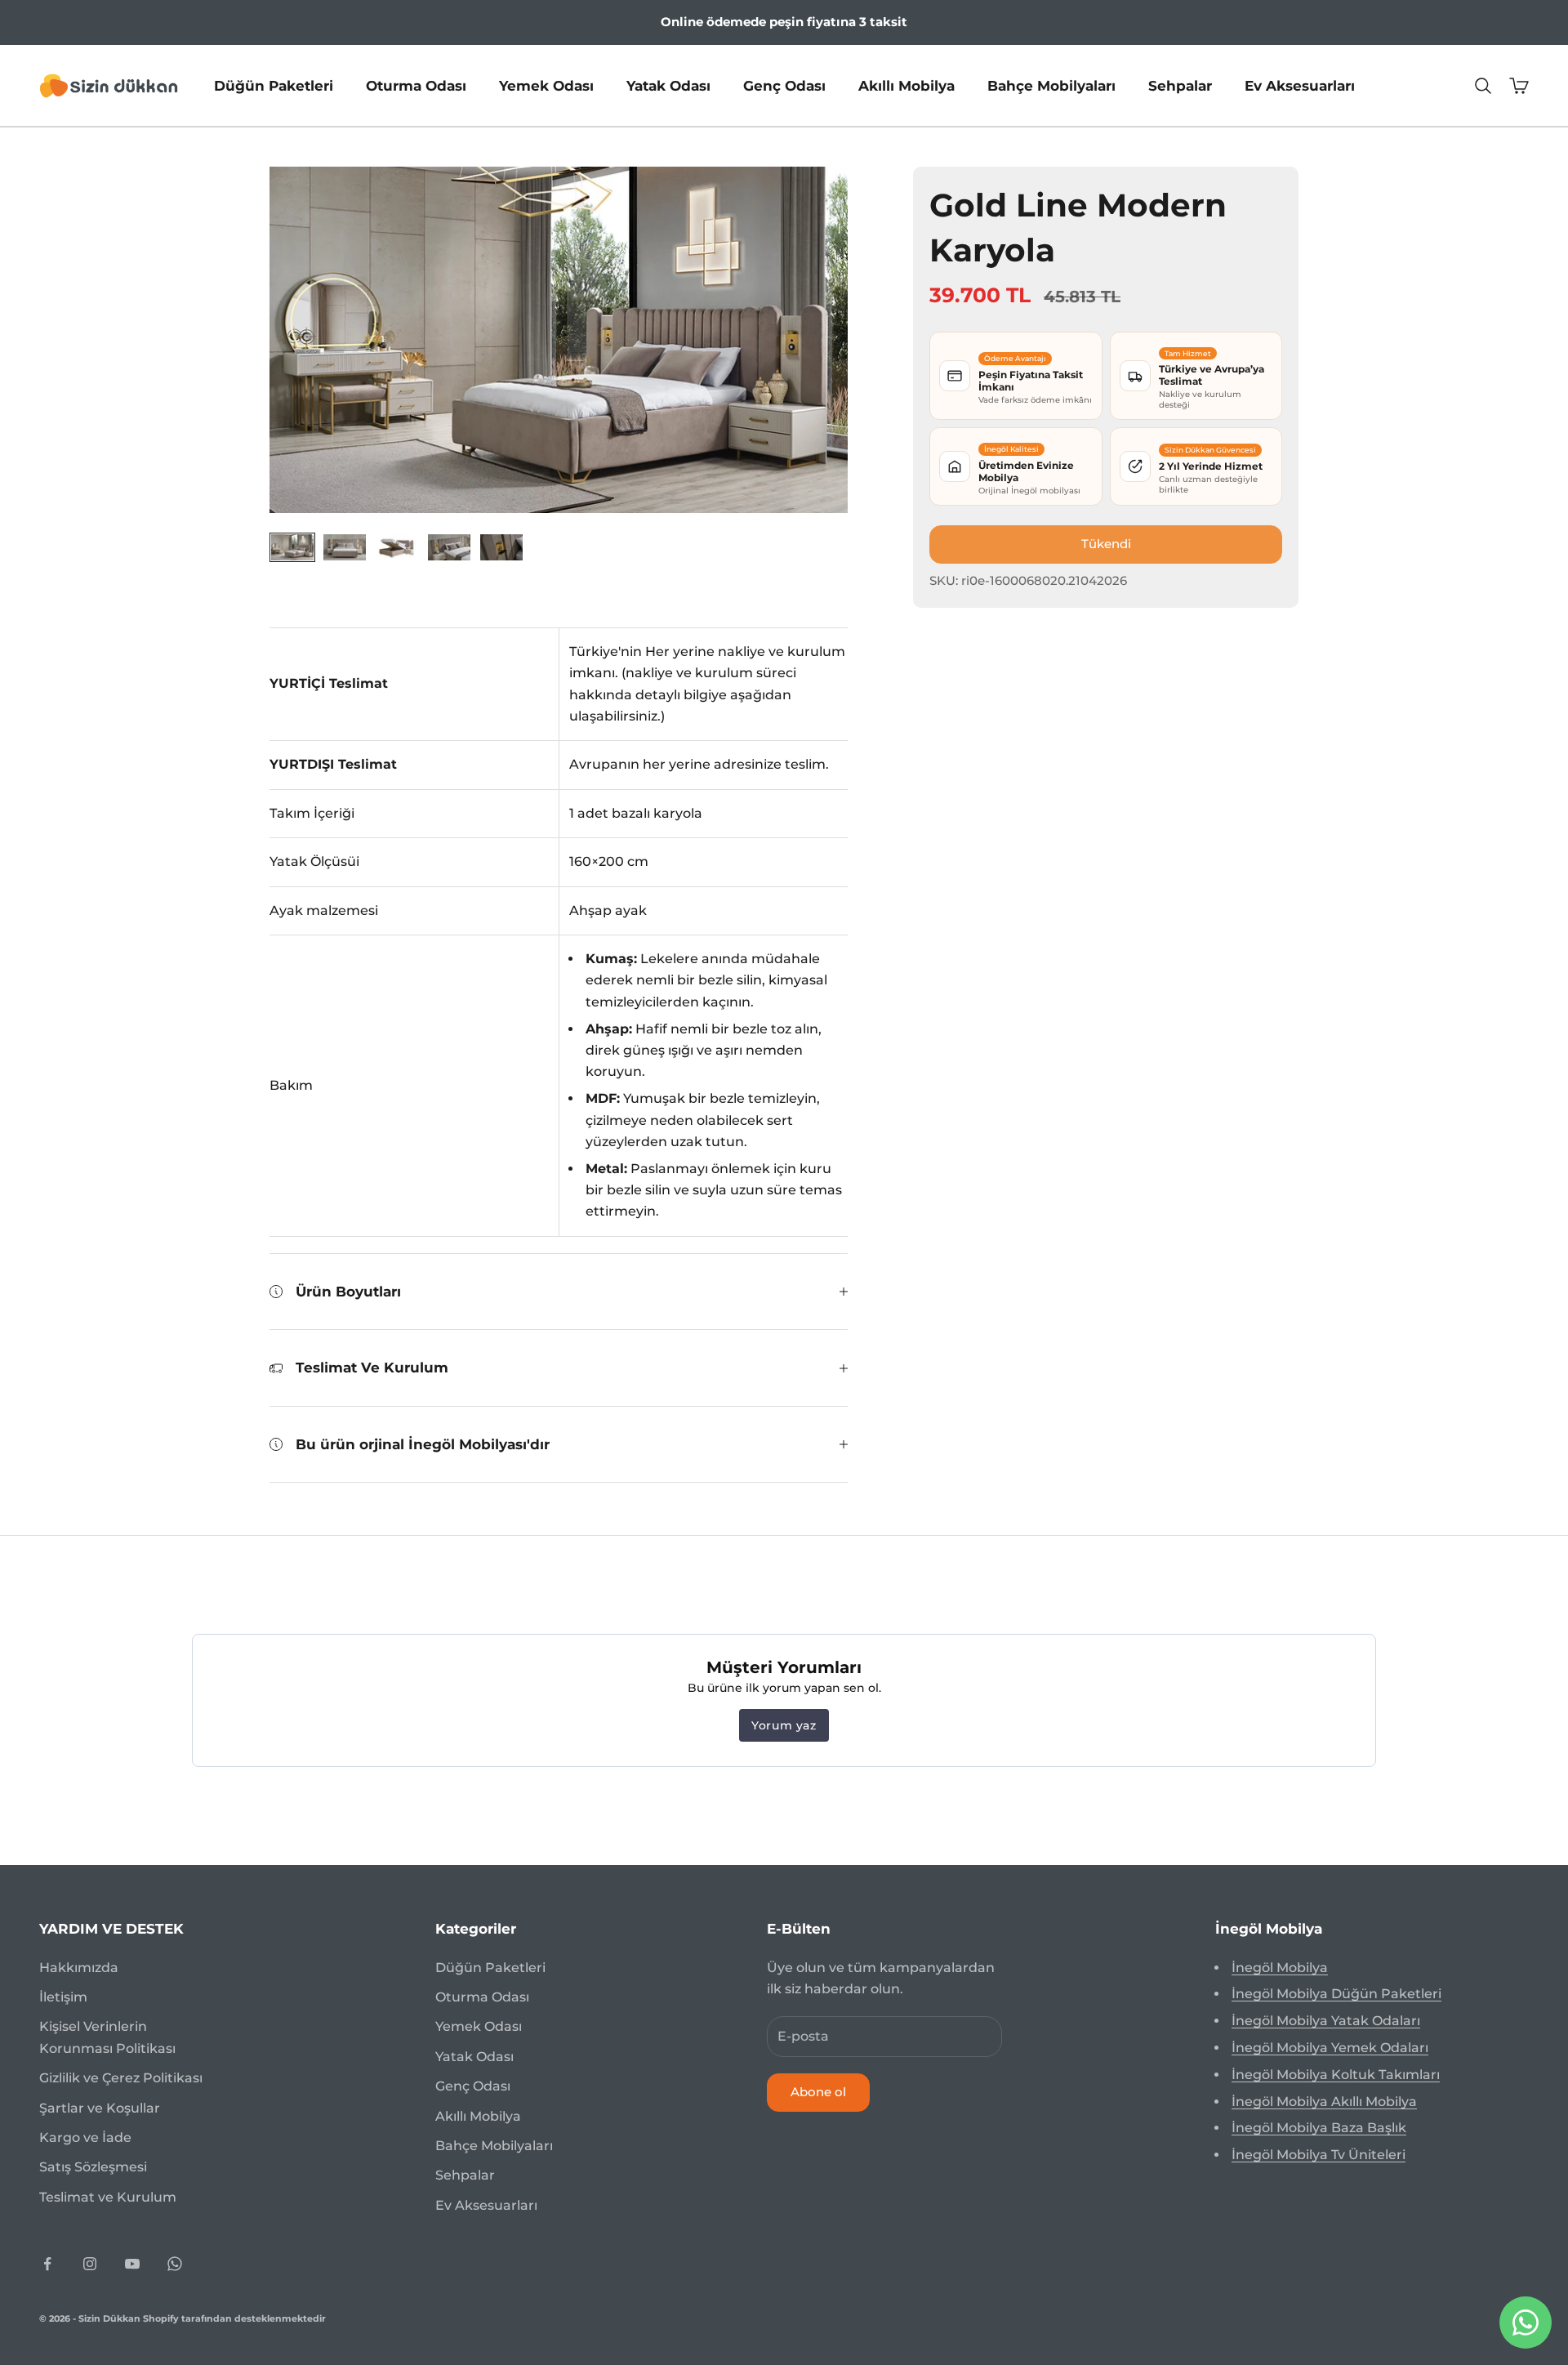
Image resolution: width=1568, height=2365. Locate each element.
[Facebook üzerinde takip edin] (47, 2264)
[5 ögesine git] (501, 547)
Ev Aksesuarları (1300, 85)
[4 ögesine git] (449, 547)
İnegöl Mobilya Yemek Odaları (1330, 2048)
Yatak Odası (668, 85)
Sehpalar (1180, 85)
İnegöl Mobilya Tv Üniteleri (1319, 2155)
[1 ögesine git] (292, 547)
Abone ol (818, 2092)
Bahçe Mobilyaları (1051, 85)
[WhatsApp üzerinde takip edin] (175, 2264)
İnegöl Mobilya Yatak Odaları (1326, 2021)
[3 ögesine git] (397, 547)
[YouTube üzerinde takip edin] (132, 2264)
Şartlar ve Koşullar (100, 2108)
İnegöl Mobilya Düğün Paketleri (1336, 1994)
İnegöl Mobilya (1280, 1968)
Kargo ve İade (85, 2137)
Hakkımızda (79, 1968)
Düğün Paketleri (274, 85)
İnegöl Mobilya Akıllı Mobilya (1324, 2102)
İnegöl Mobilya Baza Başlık (1319, 2128)
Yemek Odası (546, 85)
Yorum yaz (784, 1725)
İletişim (63, 1997)
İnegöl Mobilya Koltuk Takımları (1336, 2075)
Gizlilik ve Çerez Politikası (121, 2078)
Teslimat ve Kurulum (108, 2197)
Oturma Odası (416, 85)
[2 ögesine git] (345, 547)
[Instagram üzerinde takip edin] (90, 2264)
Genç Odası (784, 85)
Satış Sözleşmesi (93, 2167)
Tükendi (1106, 544)
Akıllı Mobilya (906, 85)
